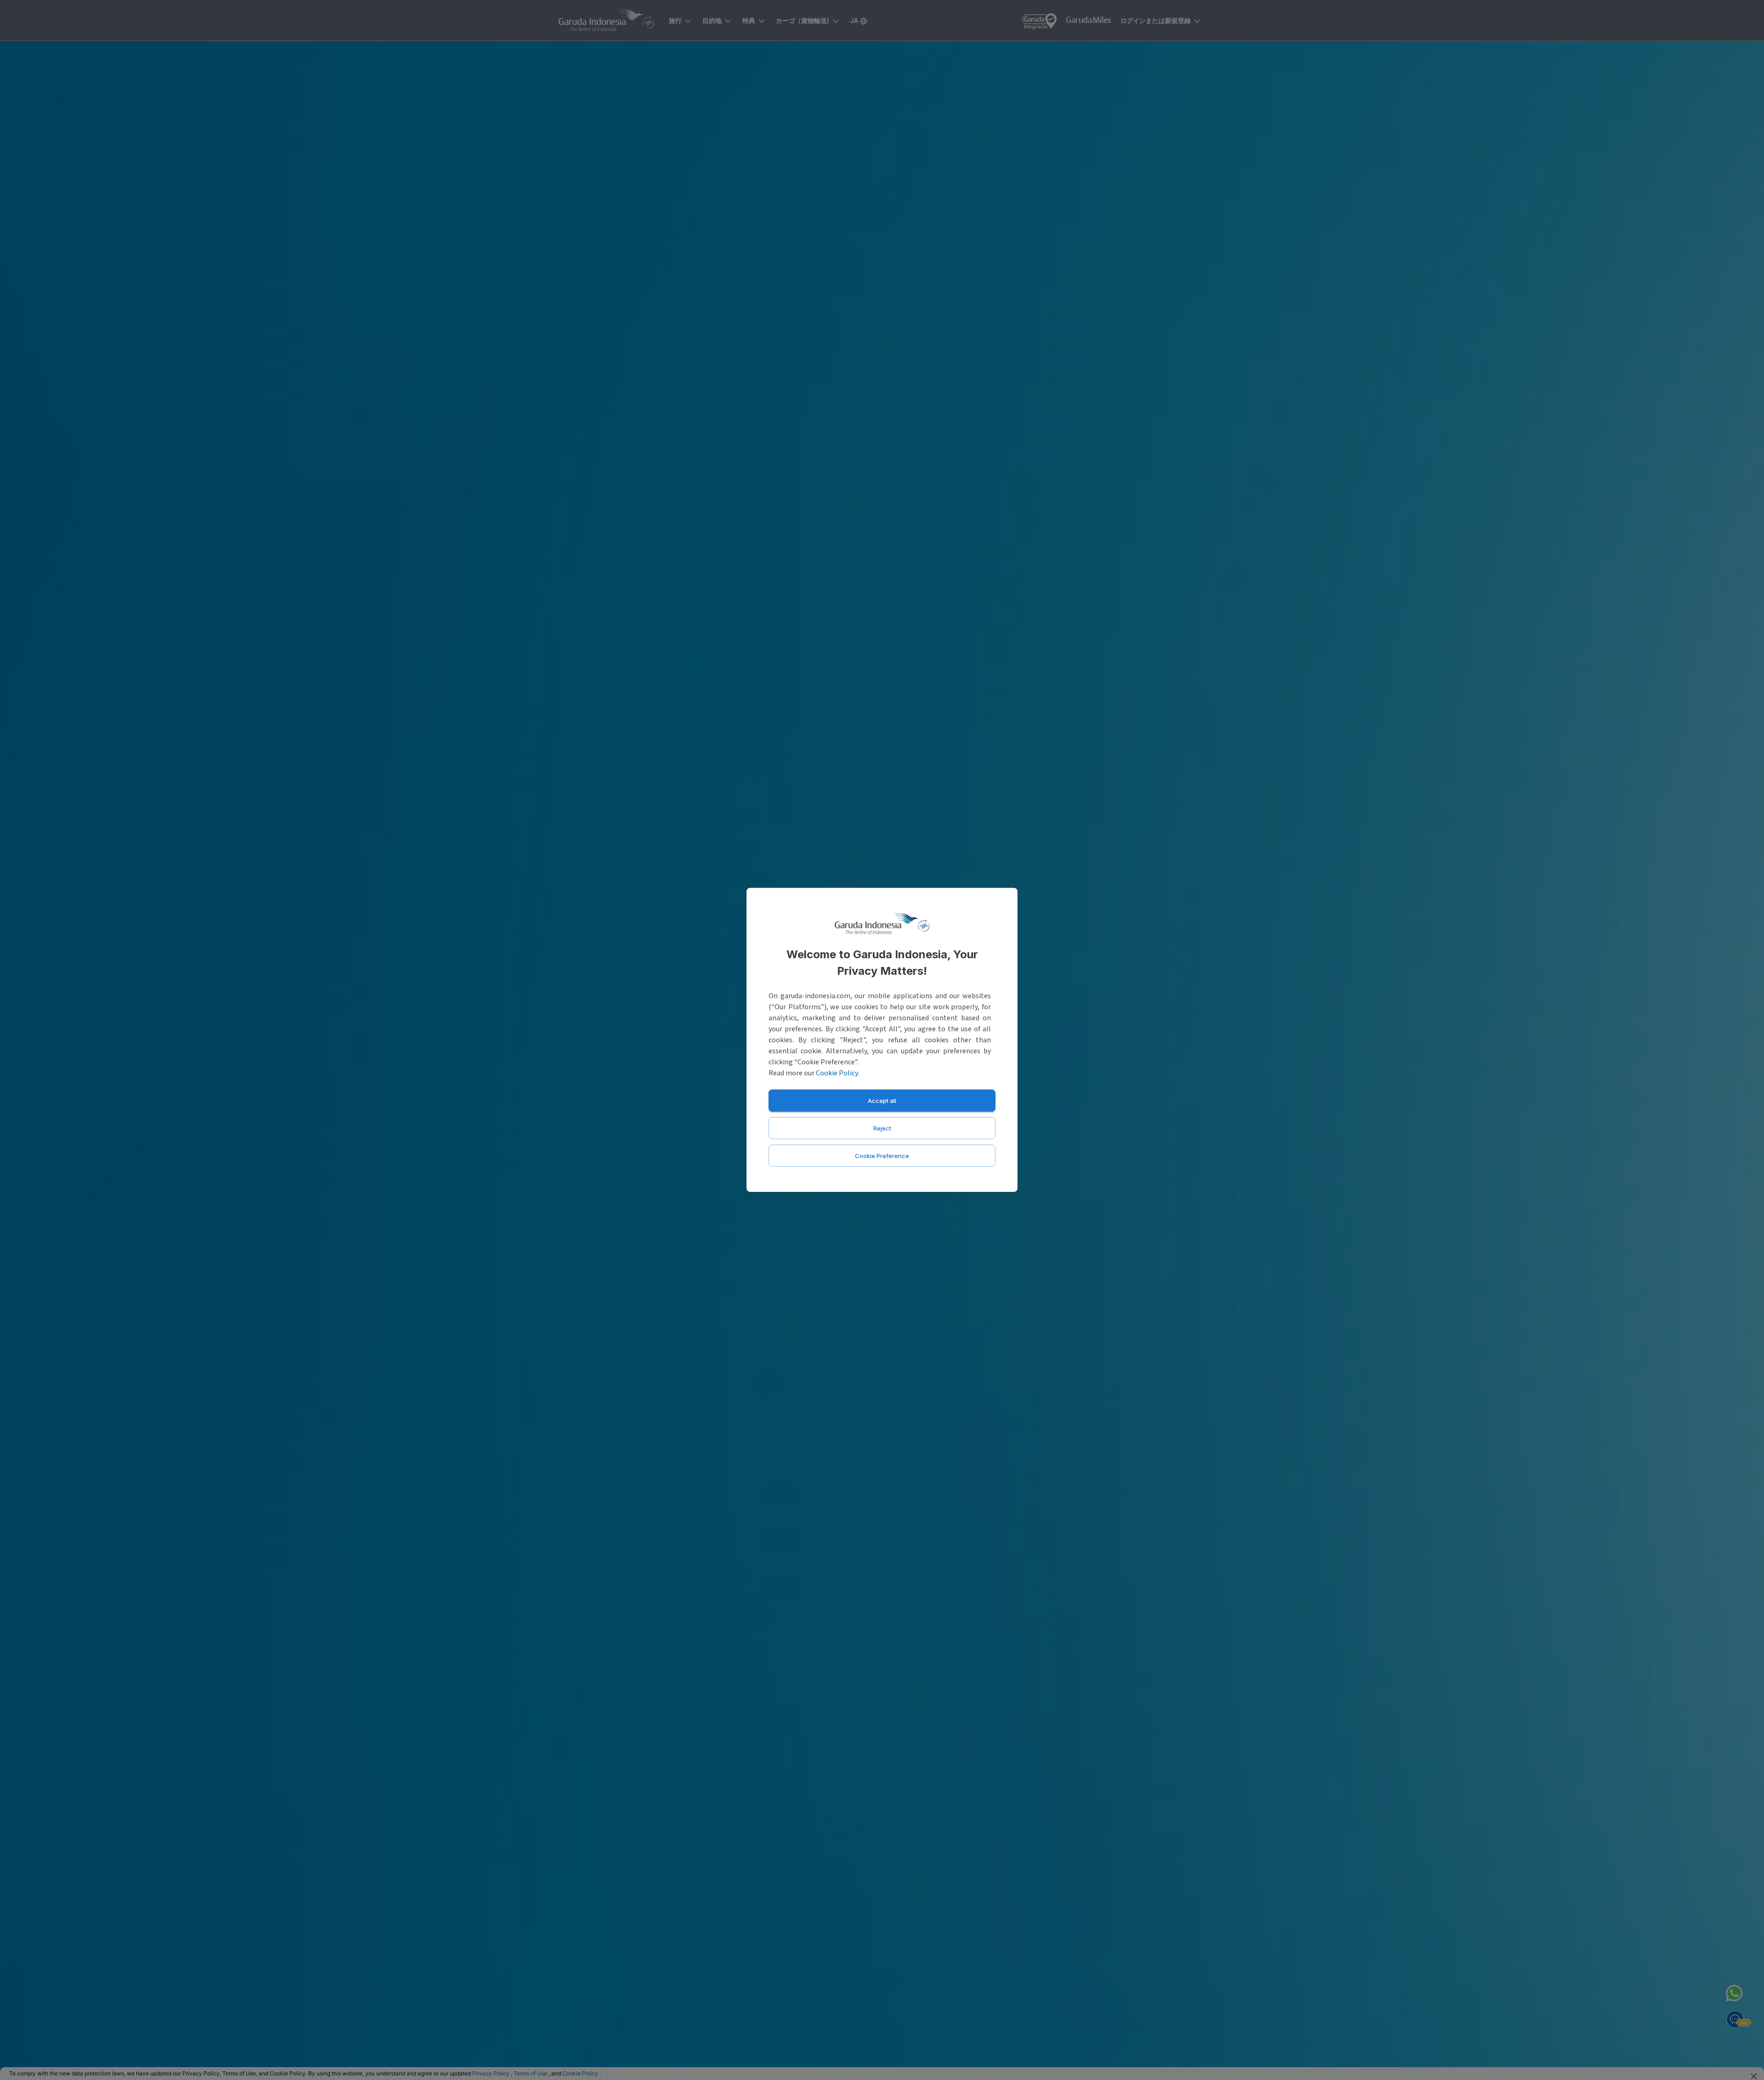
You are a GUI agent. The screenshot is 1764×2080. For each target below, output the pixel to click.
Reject (882, 1128)
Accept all (882, 1101)
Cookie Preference (882, 1156)
